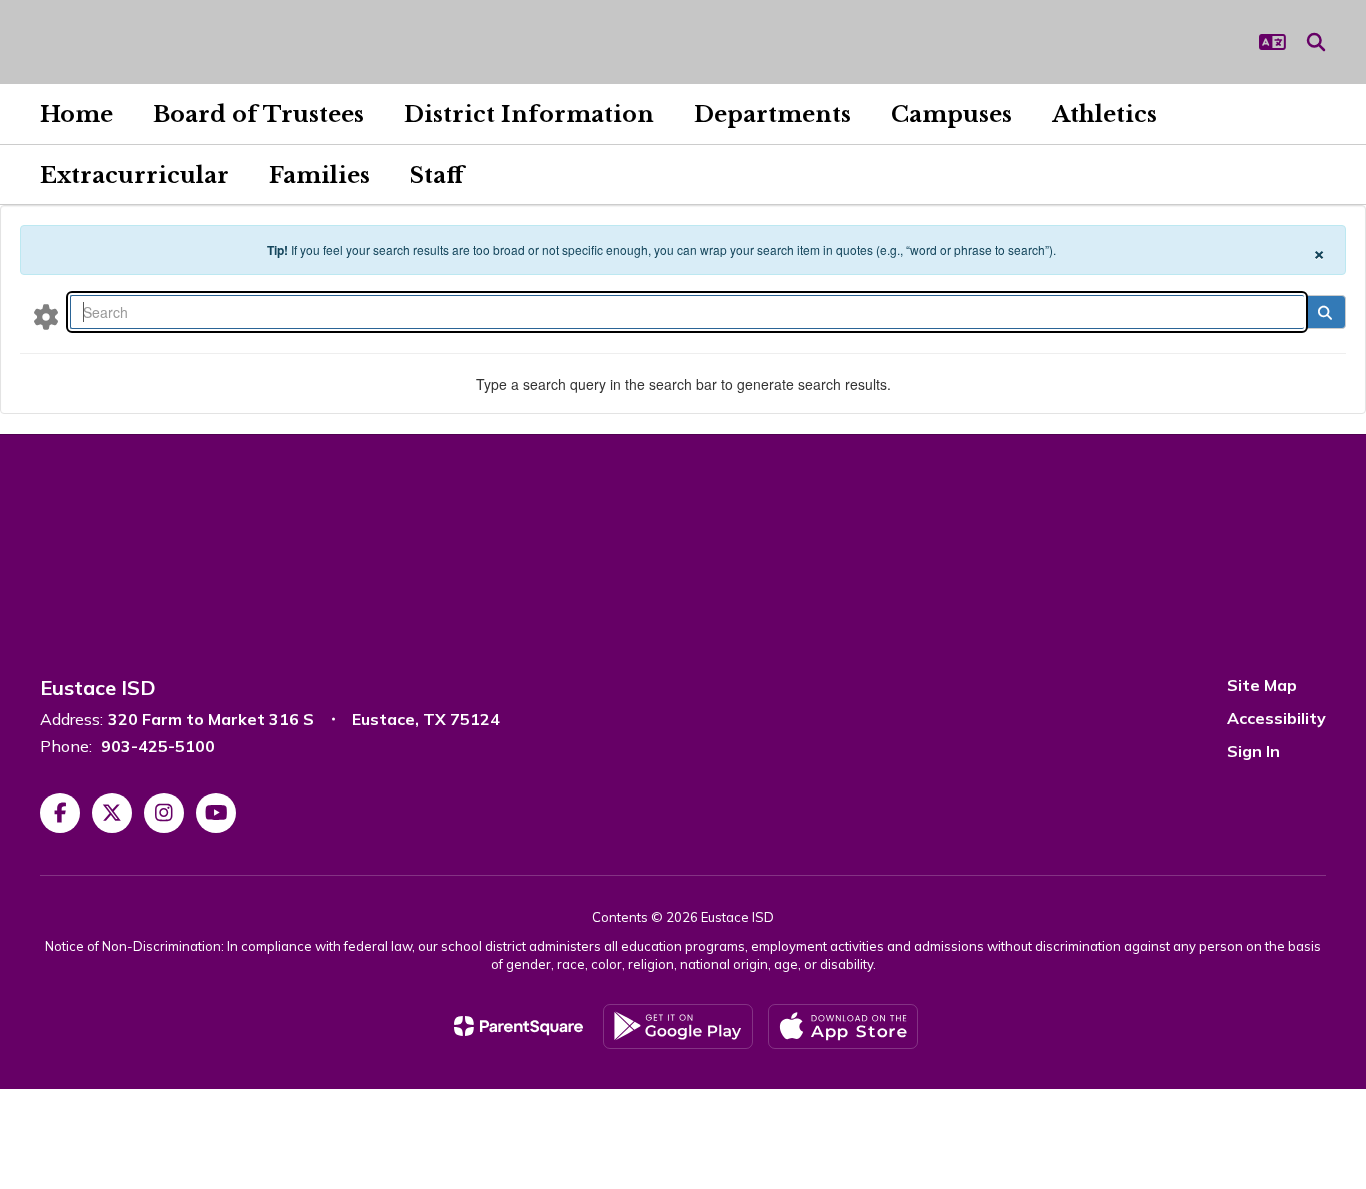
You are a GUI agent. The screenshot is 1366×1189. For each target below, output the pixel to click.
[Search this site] (1316, 42)
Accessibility (1276, 718)
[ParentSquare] (518, 1026)
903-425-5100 (158, 746)
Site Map (1262, 685)
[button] (1272, 42)
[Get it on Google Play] (678, 1026)
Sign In (1253, 751)
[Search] (1324, 312)
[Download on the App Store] (843, 1026)
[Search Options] (46, 316)
